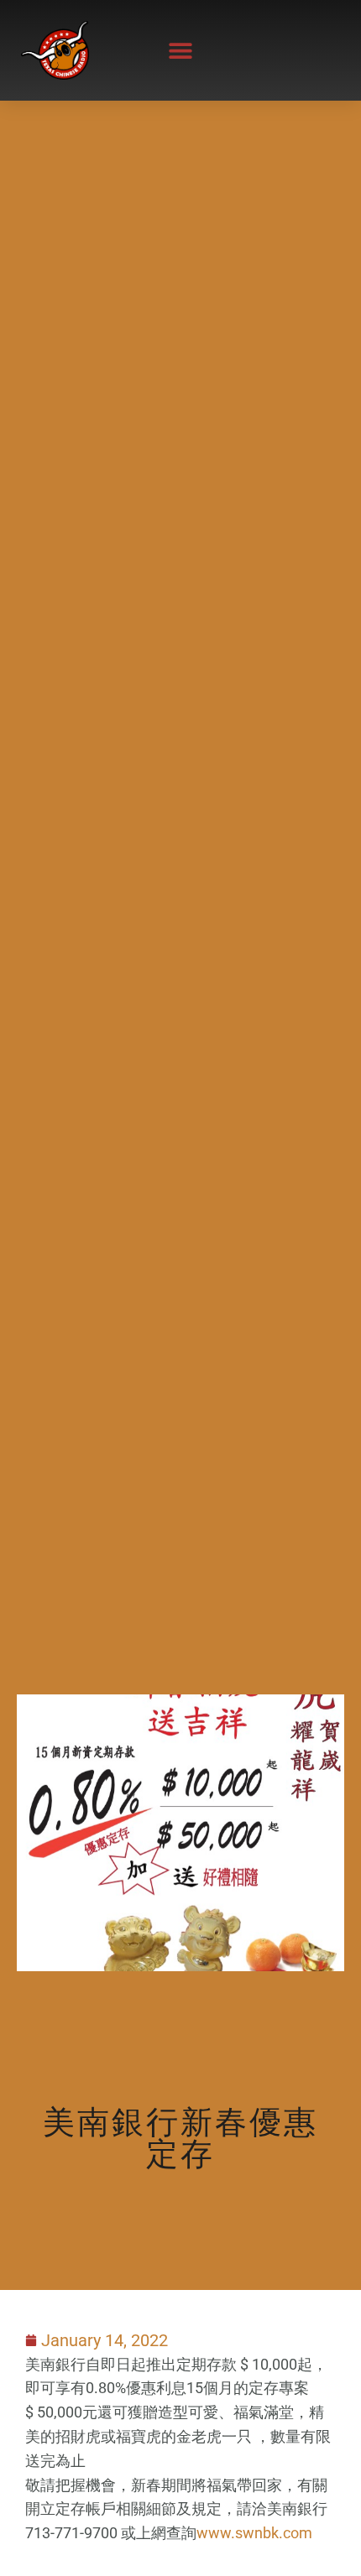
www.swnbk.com (254, 2533)
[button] (181, 50)
